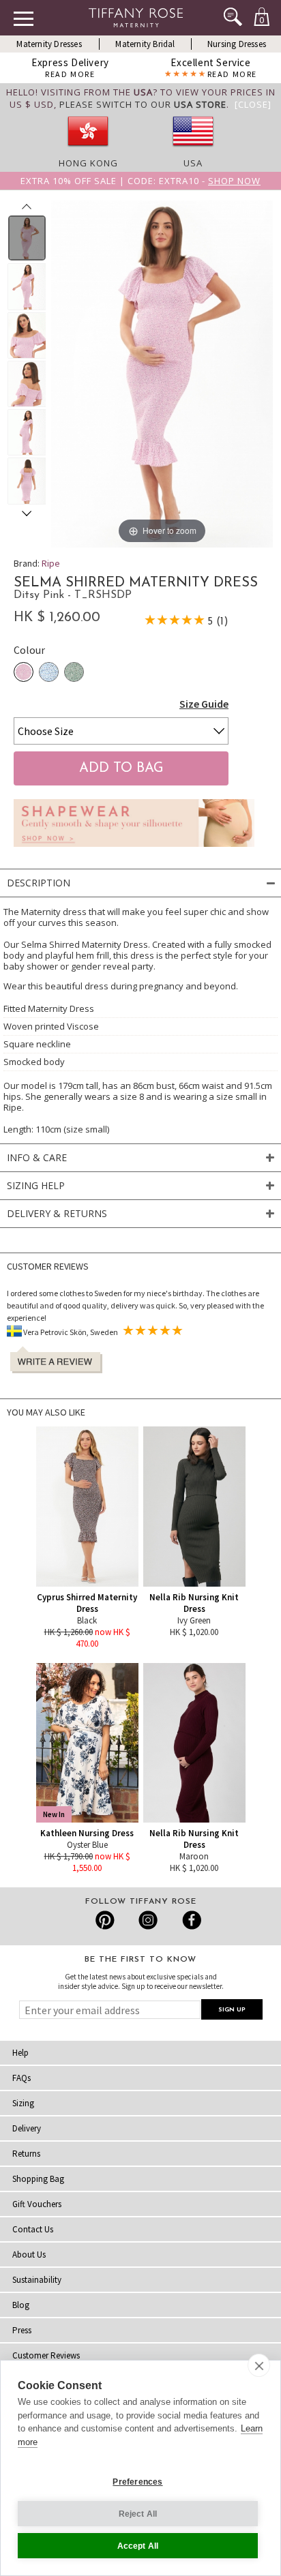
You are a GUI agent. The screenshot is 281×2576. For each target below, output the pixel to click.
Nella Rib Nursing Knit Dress (194, 1603)
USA (193, 163)
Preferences (137, 2482)
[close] (259, 2365)
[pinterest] (105, 1920)
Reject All (138, 2514)
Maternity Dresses (49, 44)
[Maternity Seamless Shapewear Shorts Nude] (134, 850)
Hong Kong (88, 163)
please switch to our (143, 104)
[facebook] (190, 1920)
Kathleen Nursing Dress (87, 1833)
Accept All (138, 2546)
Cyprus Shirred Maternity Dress (87, 1603)
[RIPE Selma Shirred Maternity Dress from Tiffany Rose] (27, 238)
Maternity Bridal (145, 44)
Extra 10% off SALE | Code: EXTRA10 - (140, 181)
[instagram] (148, 1920)
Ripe (51, 563)
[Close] (253, 104)
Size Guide (204, 704)
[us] (193, 151)
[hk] (88, 151)
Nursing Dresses (237, 44)
